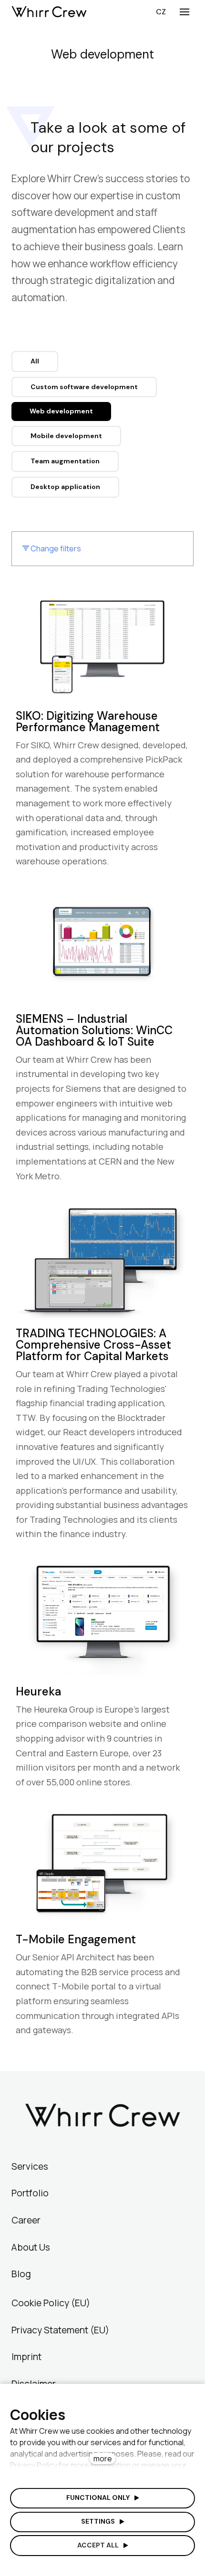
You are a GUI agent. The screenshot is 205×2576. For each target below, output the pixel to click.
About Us (31, 2247)
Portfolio (30, 2193)
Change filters (55, 549)
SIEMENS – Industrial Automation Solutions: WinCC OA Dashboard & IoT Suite (94, 1030)
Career (26, 2220)
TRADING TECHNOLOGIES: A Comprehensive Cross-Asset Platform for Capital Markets (93, 1345)
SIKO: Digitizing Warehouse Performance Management (88, 721)
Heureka (38, 1691)
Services (30, 2166)
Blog (21, 2274)
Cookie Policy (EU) (51, 2303)
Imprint (26, 2357)
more (103, 2458)
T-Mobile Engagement (76, 1939)
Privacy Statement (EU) (60, 2330)
